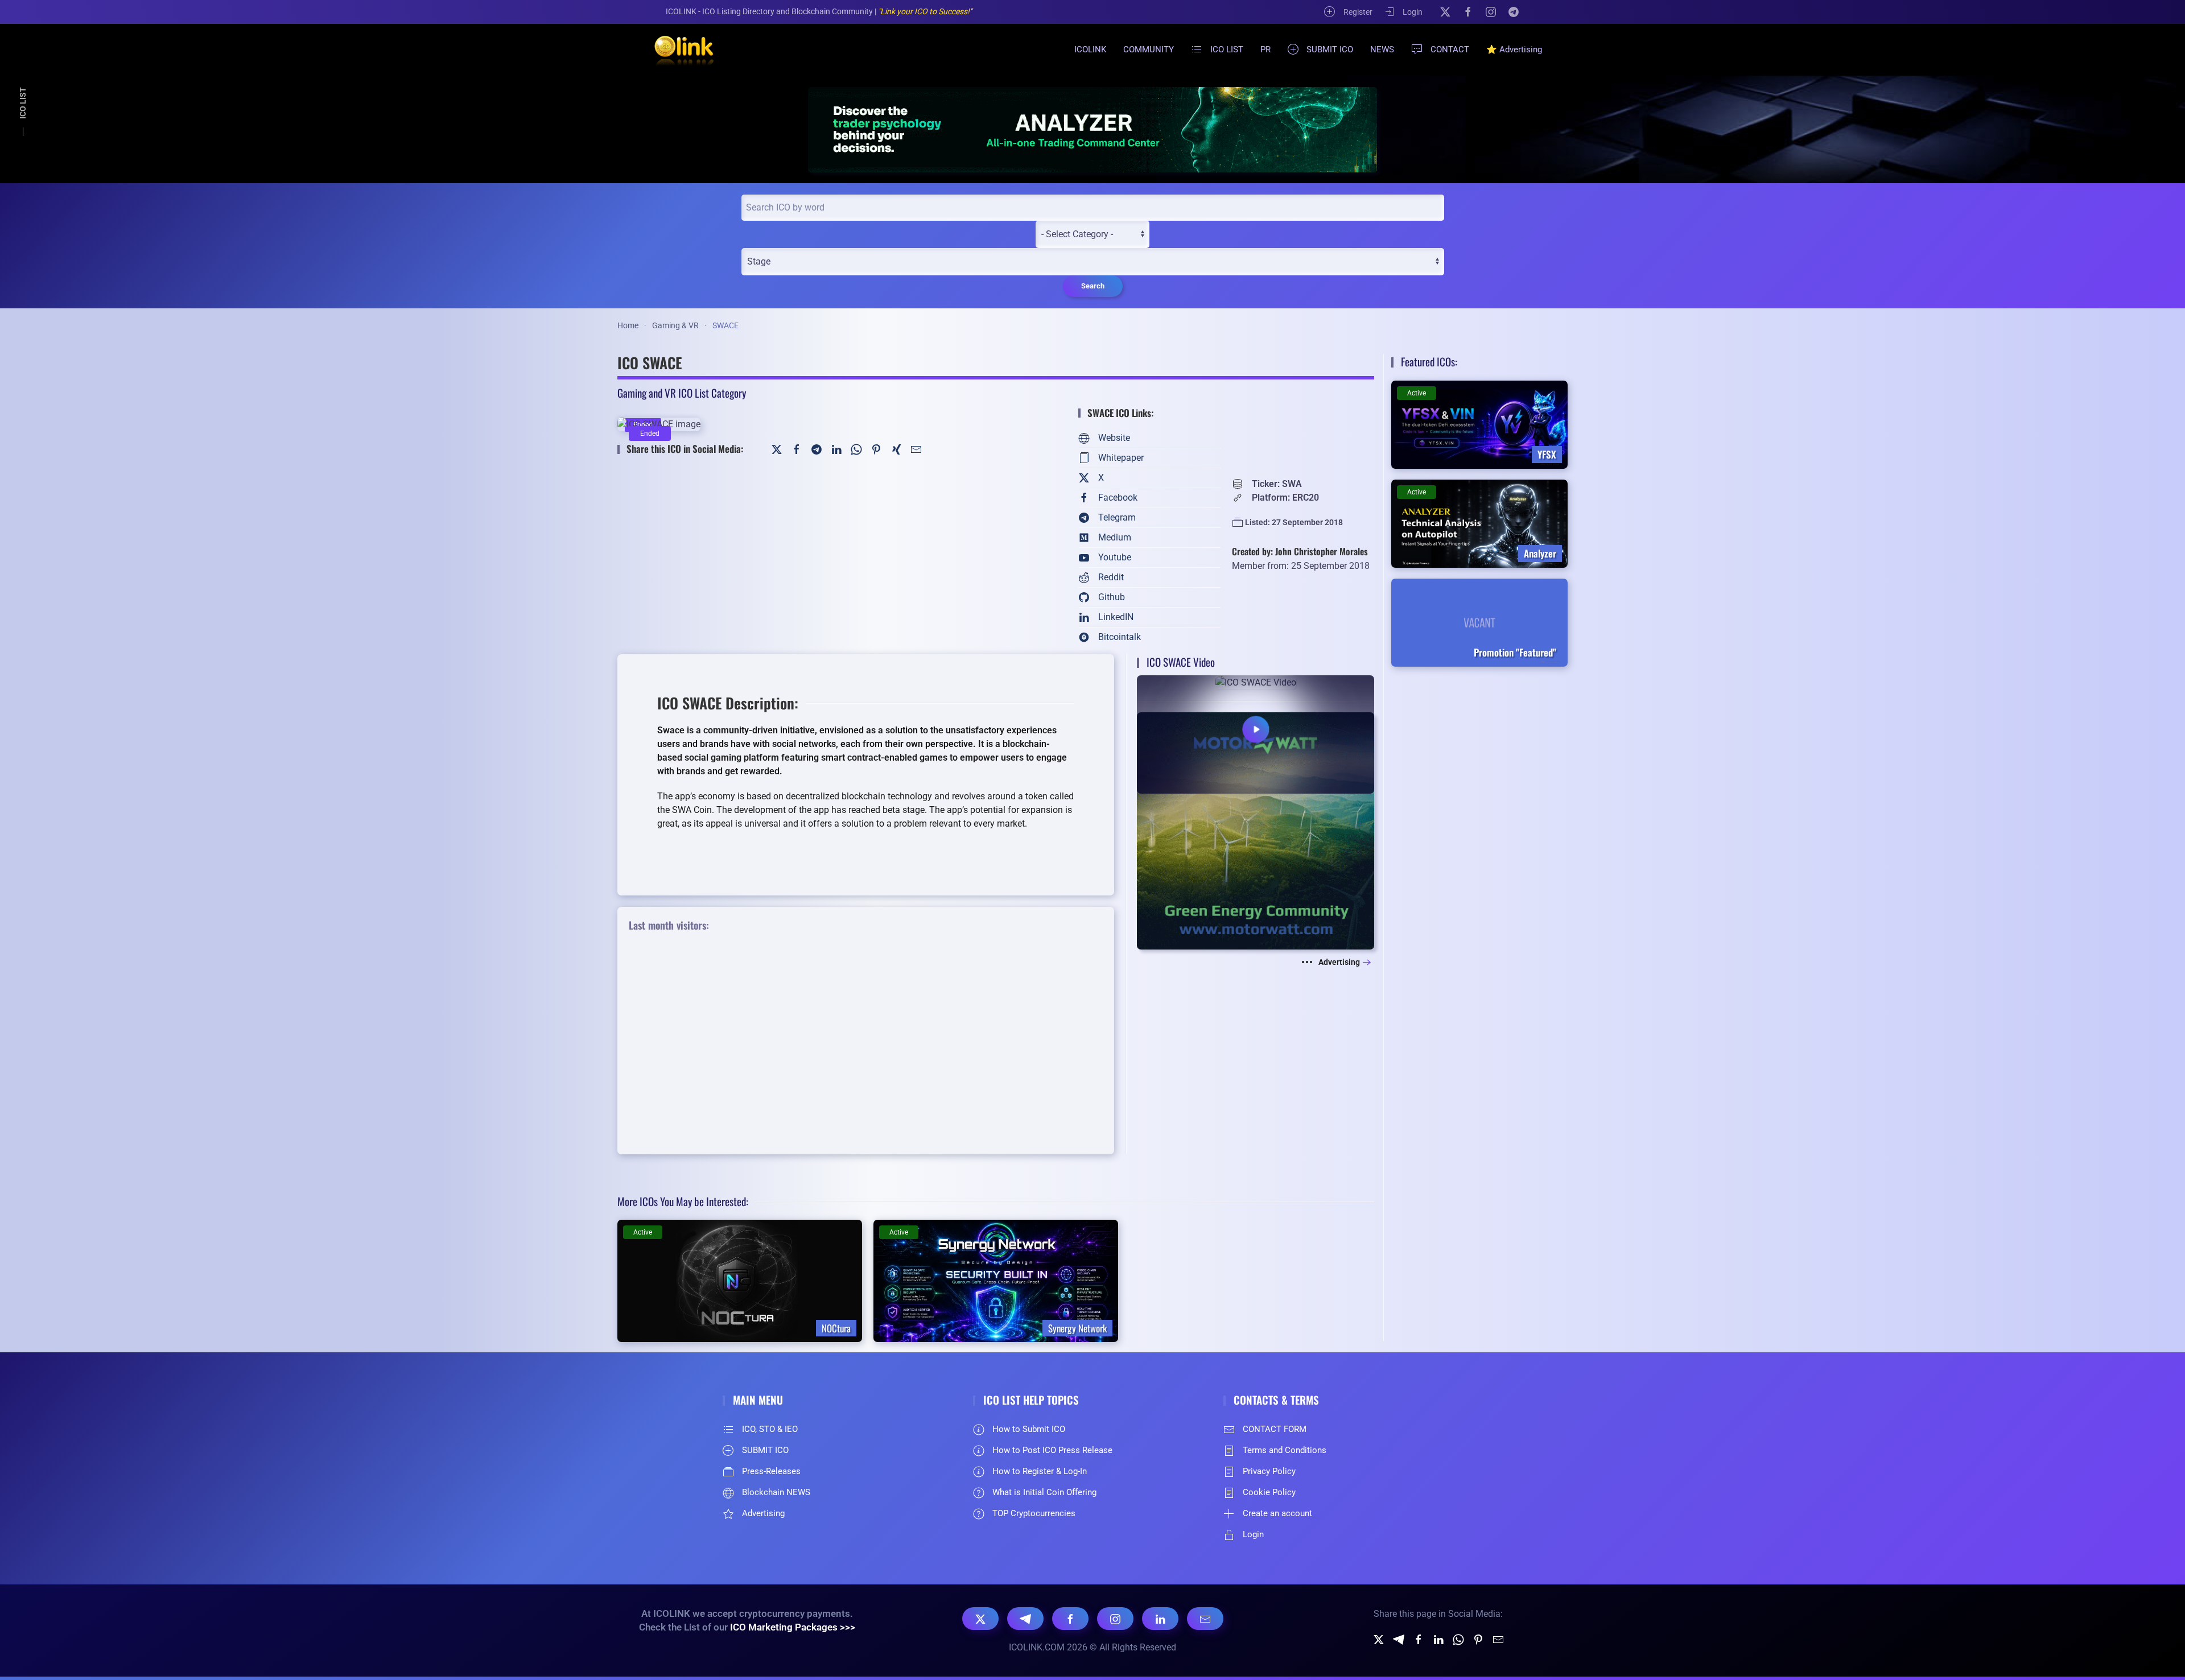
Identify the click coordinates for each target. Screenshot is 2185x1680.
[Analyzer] (1092, 129)
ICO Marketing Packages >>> (793, 1627)
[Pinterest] (876, 449)
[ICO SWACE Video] (1256, 734)
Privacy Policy (1269, 1471)
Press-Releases (771, 1471)
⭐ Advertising (1514, 49)
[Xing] (896, 449)
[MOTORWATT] (1256, 830)
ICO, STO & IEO (770, 1429)
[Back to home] (677, 49)
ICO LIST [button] (1227, 49)
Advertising (1339, 962)
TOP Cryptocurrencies (1034, 1513)
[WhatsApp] (856, 449)
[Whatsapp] (1458, 1639)
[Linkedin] (1438, 1639)
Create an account (1277, 1513)
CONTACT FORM (1275, 1429)
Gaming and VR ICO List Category (682, 393)
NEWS (1382, 49)
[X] (1445, 11)
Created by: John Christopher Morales (1300, 551)
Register (1358, 12)
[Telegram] (1514, 11)
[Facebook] (1468, 11)
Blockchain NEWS (776, 1492)
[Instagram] (1491, 11)
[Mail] (916, 449)
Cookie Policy (1269, 1492)
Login (1413, 12)
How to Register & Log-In (1040, 1471)
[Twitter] (777, 449)
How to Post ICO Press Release (1052, 1450)
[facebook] (1419, 1639)
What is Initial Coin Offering (1044, 1492)
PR (1265, 49)
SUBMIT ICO (1330, 49)
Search (1093, 286)
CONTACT (1450, 49)
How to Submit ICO (1029, 1429)
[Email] (1205, 1619)
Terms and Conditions (1285, 1450)
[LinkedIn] (836, 449)
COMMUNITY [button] (1149, 49)
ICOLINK (1090, 49)
